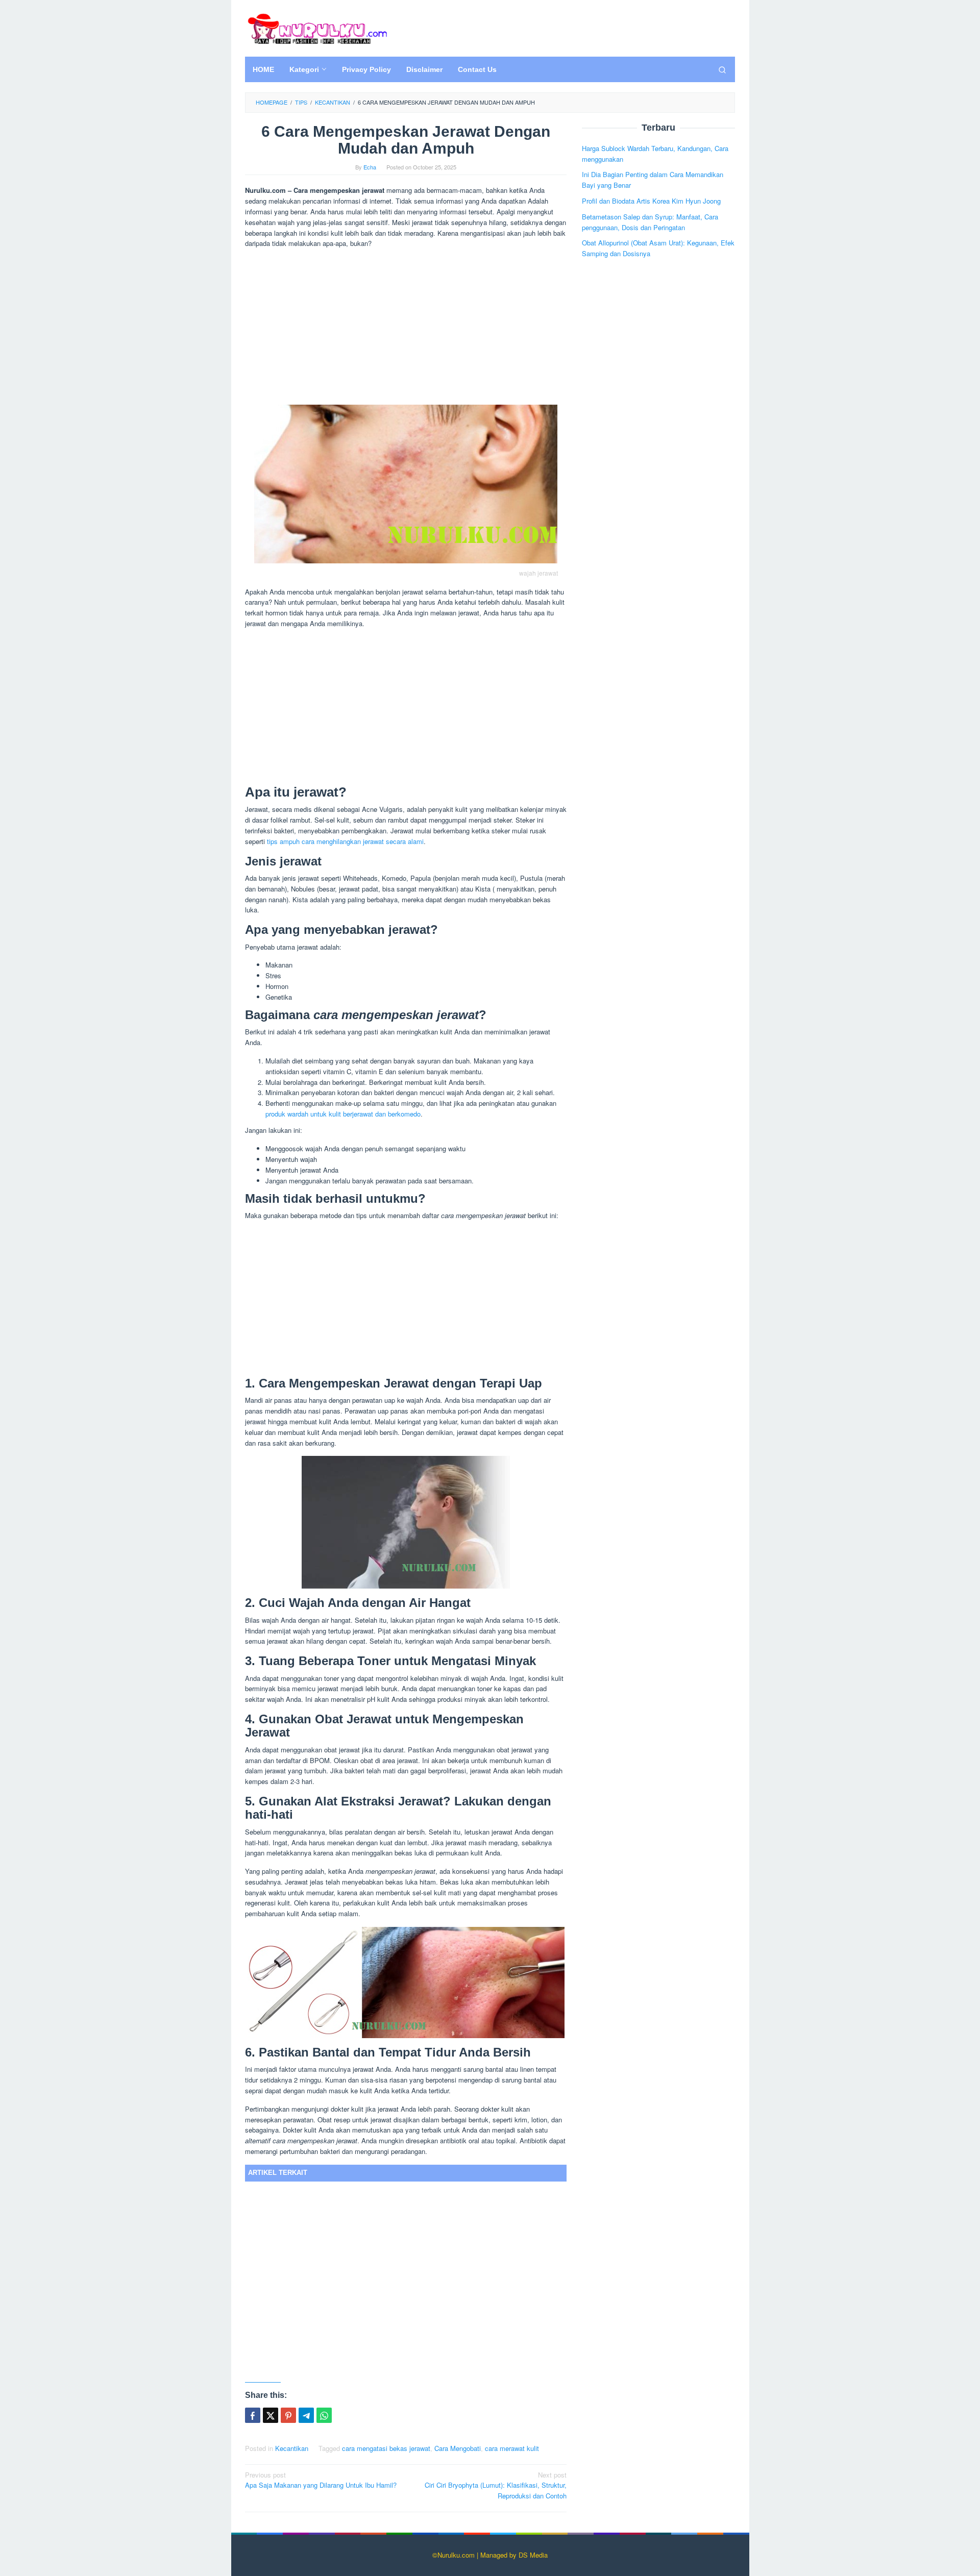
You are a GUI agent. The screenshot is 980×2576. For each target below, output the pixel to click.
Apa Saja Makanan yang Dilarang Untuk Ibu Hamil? (321, 2480)
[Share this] (253, 2415)
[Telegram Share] (306, 2415)
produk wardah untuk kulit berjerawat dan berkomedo (343, 1114)
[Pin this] (288, 2415)
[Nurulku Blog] (317, 27)
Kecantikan (292, 2448)
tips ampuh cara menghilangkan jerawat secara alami (345, 841)
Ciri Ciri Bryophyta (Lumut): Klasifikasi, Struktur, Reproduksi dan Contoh (496, 2485)
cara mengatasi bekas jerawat (386, 2448)
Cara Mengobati (458, 2448)
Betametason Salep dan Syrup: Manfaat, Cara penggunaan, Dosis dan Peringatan (650, 221)
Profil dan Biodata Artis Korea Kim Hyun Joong (651, 201)
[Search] (722, 69)
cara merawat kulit (512, 2448)
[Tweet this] (271, 2415)
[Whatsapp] (324, 2415)
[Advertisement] (406, 328)
